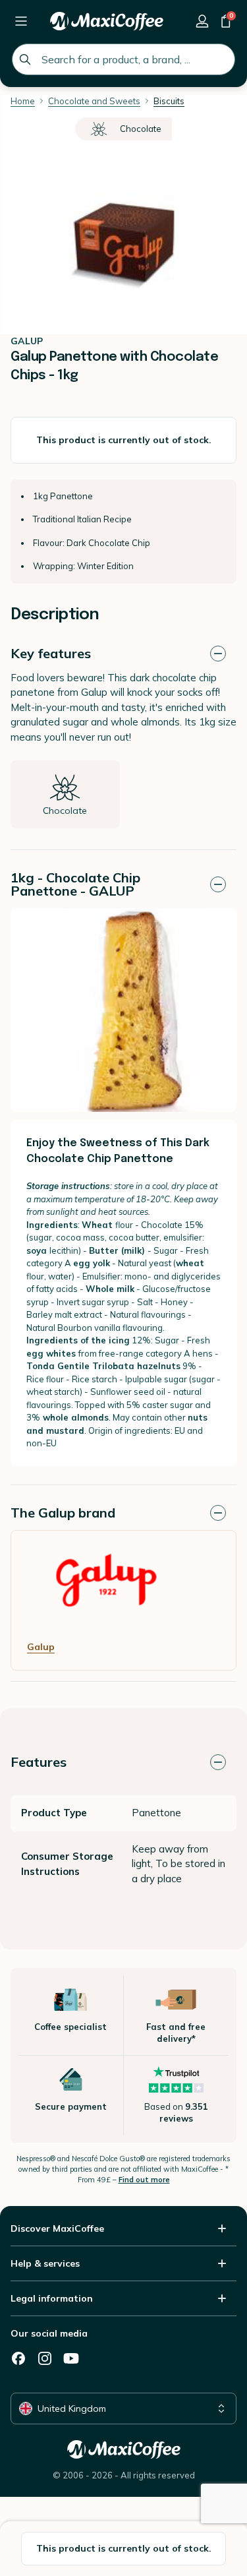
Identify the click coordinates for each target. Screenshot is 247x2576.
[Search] (25, 59)
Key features (51, 653)
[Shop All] (21, 21)
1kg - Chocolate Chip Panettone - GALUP (75, 884)
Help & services (45, 2263)
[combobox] (123, 59)
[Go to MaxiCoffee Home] (107, 21)
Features (39, 1762)
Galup (41, 1647)
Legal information (52, 2298)
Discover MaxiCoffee (57, 2228)
